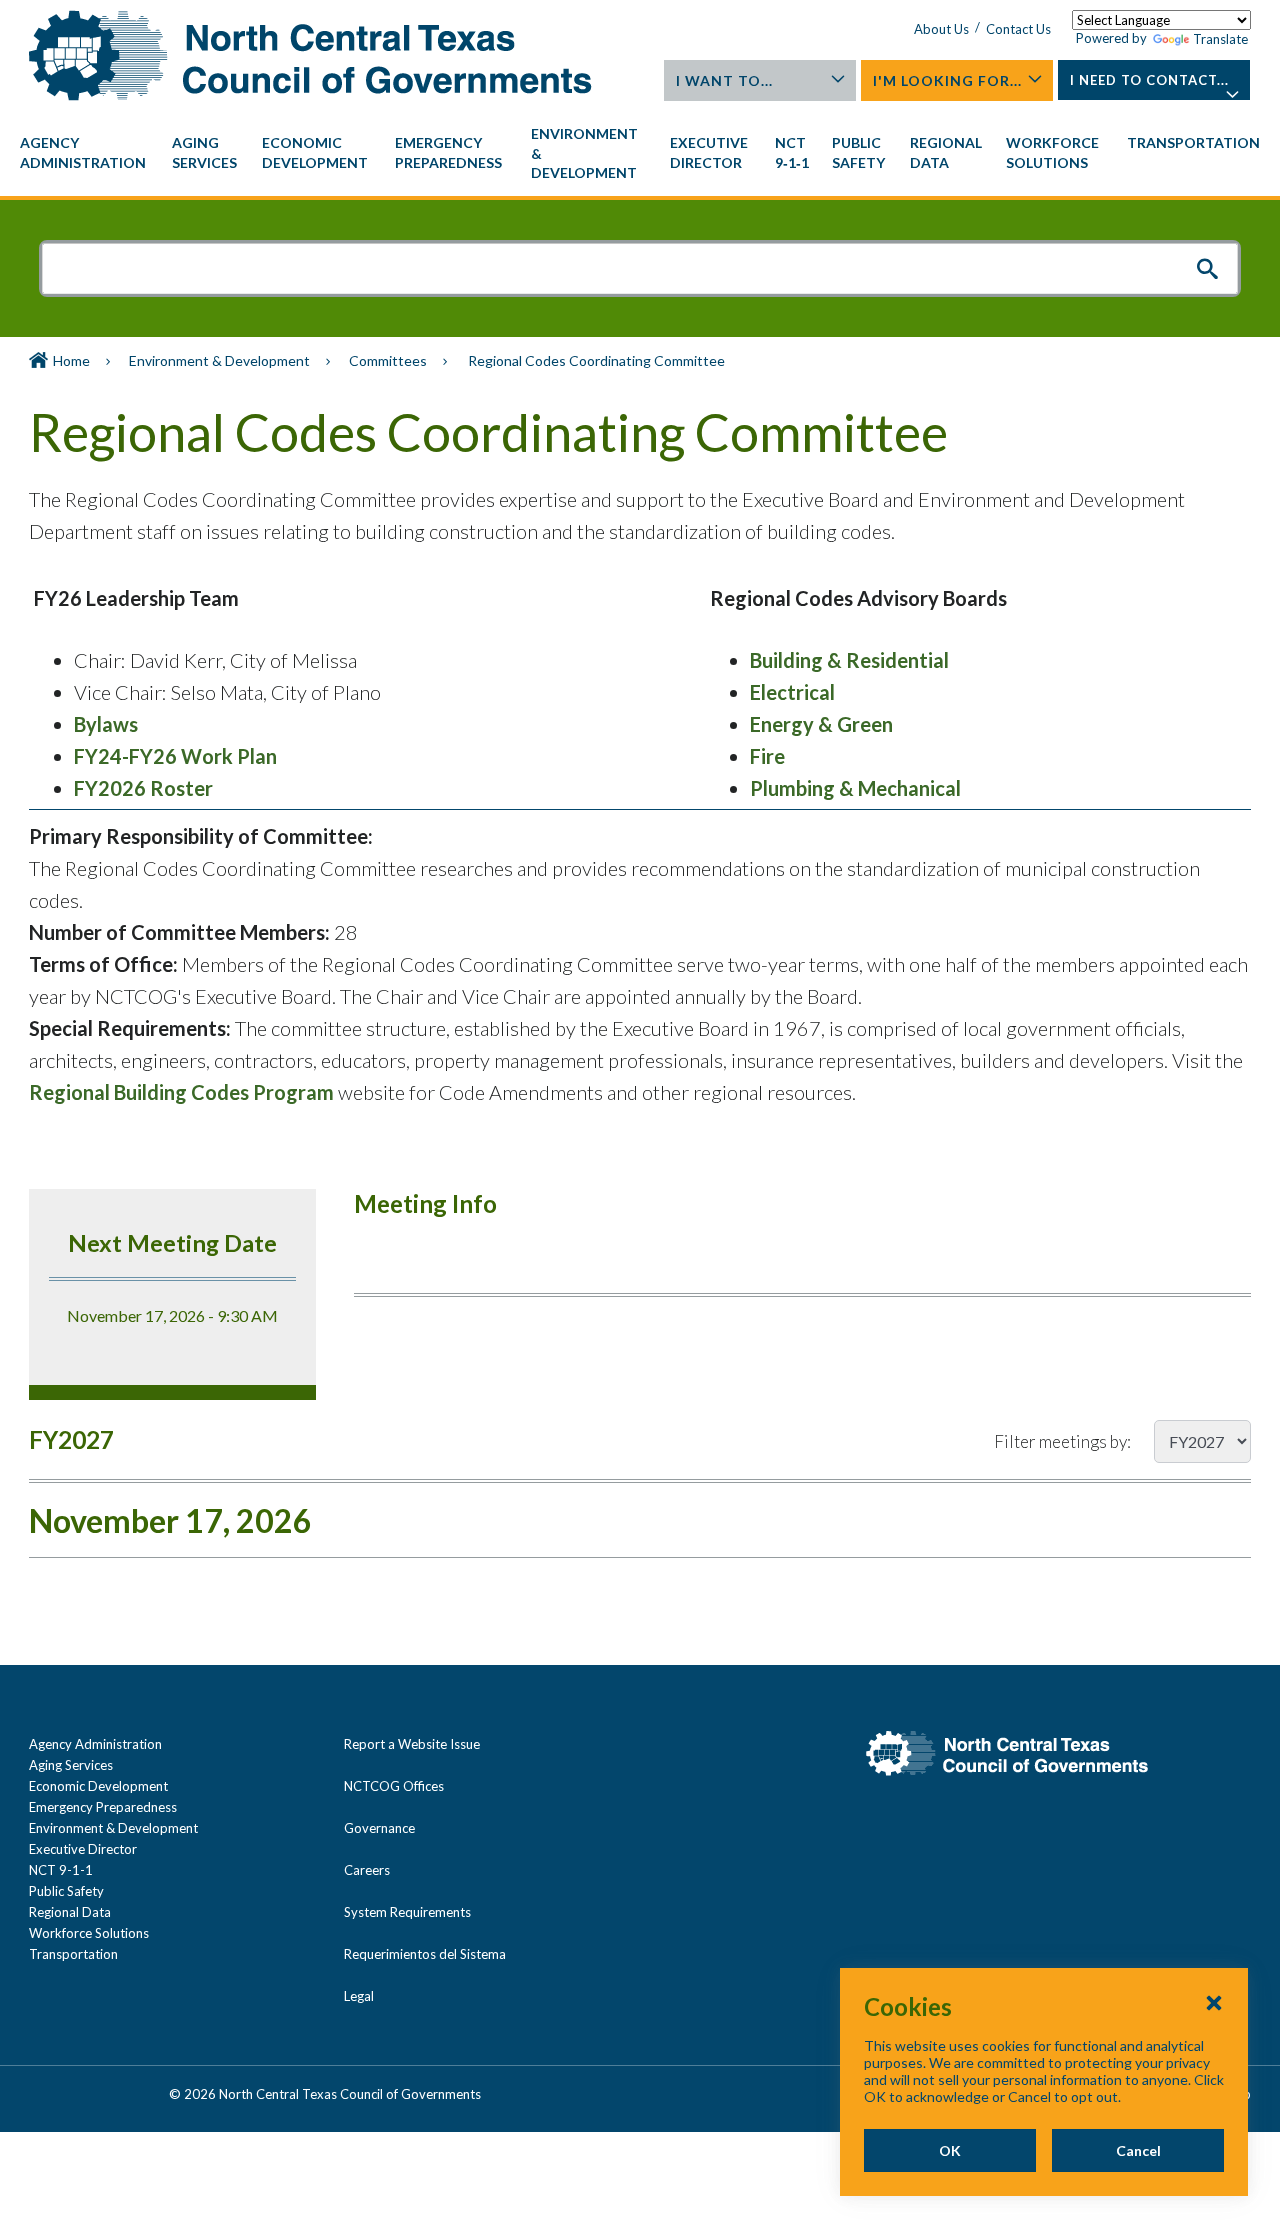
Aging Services (71, 1765)
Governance (379, 1828)
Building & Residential (849, 660)
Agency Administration (95, 1744)
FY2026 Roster (143, 788)
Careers (367, 1870)
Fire (767, 756)
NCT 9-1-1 (61, 1870)
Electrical (792, 692)
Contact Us (1018, 29)
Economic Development (98, 1786)
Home (71, 360)
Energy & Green (821, 724)
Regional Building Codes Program (181, 1092)
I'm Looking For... (947, 80)
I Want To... (724, 80)
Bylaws (106, 724)
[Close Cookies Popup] (1214, 2002)
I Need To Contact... (1149, 80)
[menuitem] (86, 153)
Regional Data (70, 1912)
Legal (359, 1996)
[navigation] (640, 153)
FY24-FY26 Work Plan (175, 756)
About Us (941, 29)
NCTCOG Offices (394, 1786)
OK (950, 2150)
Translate (1220, 39)
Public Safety (66, 1891)
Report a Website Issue (412, 1744)
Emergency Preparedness (103, 1807)
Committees (388, 360)
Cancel (1138, 2150)
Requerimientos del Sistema (425, 1954)
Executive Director (83, 1849)
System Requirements (407, 1912)
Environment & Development (219, 360)
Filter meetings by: (1062, 1441)
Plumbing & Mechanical (855, 788)
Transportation (73, 1954)
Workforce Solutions (89, 1933)
